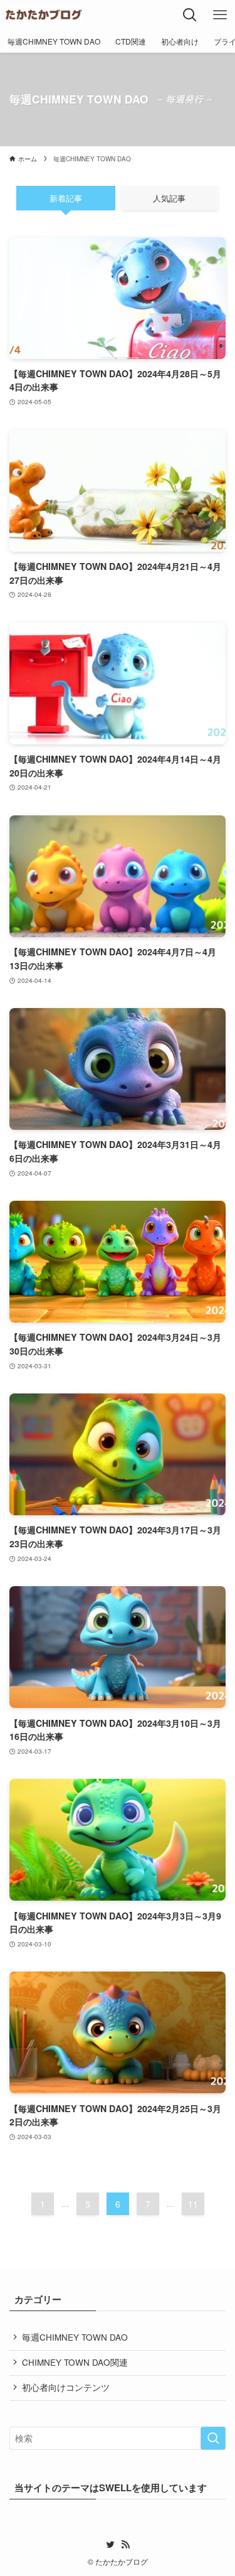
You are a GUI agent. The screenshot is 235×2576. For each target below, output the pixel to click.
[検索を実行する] (213, 2438)
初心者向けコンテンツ (66, 2387)
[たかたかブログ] (44, 15)
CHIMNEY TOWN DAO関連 (75, 2362)
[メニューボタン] (220, 15)
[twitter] (110, 2545)
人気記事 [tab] (169, 198)
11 (193, 2204)
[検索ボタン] (190, 15)
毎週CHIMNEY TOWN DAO (75, 2337)
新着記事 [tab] (66, 198)
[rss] (125, 2545)
